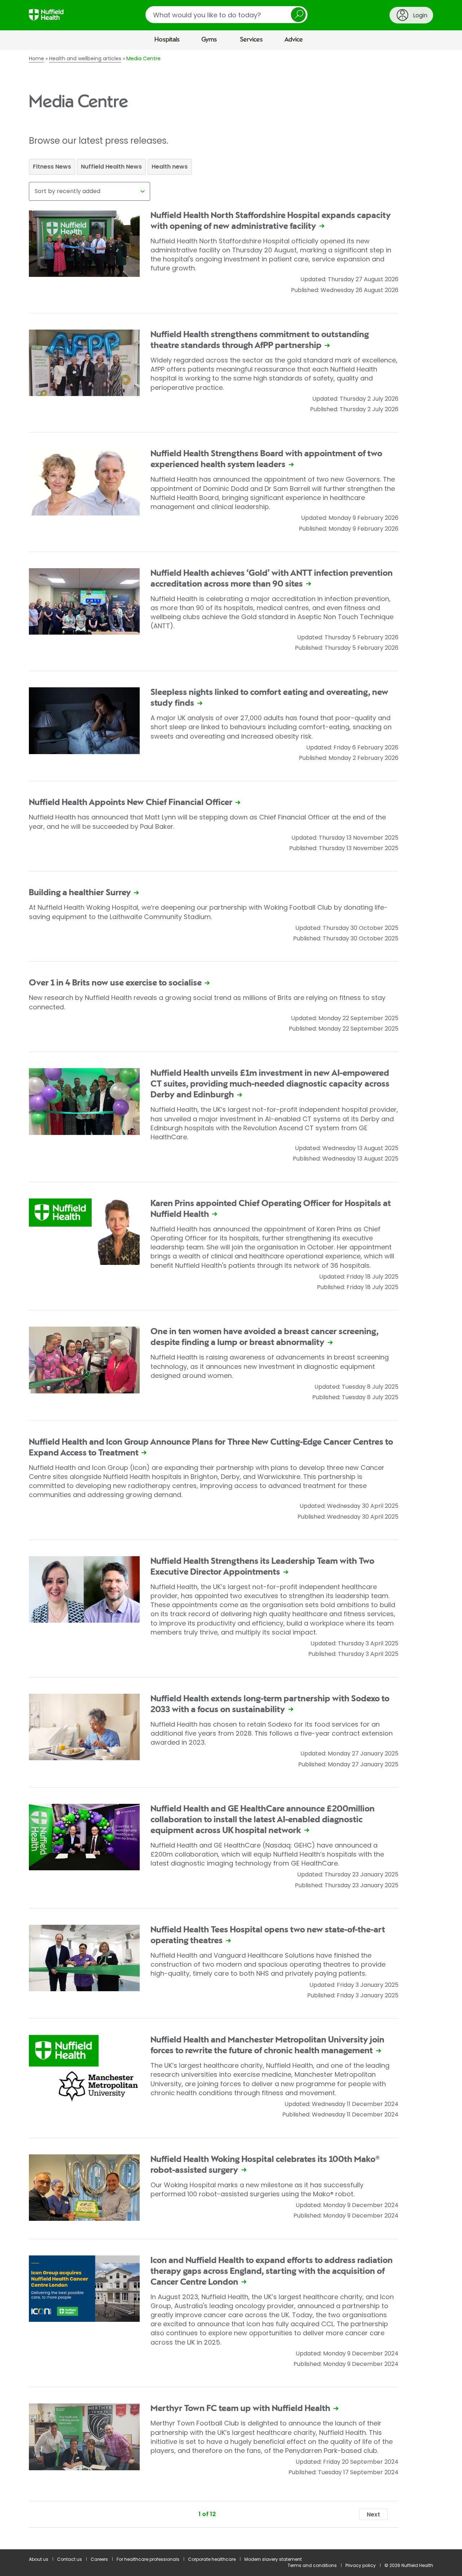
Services (251, 40)
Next (373, 2514)
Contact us (69, 2559)
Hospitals (167, 40)
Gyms (209, 40)
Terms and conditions (312, 2565)
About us (39, 2559)
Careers (99, 2559)
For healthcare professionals (148, 2559)
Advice (294, 40)
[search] (226, 15)
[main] (231, 1300)
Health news (170, 167)
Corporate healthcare (212, 2559)
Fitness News (52, 167)
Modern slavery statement (273, 2559)
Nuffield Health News (111, 167)
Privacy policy (361, 2565)
